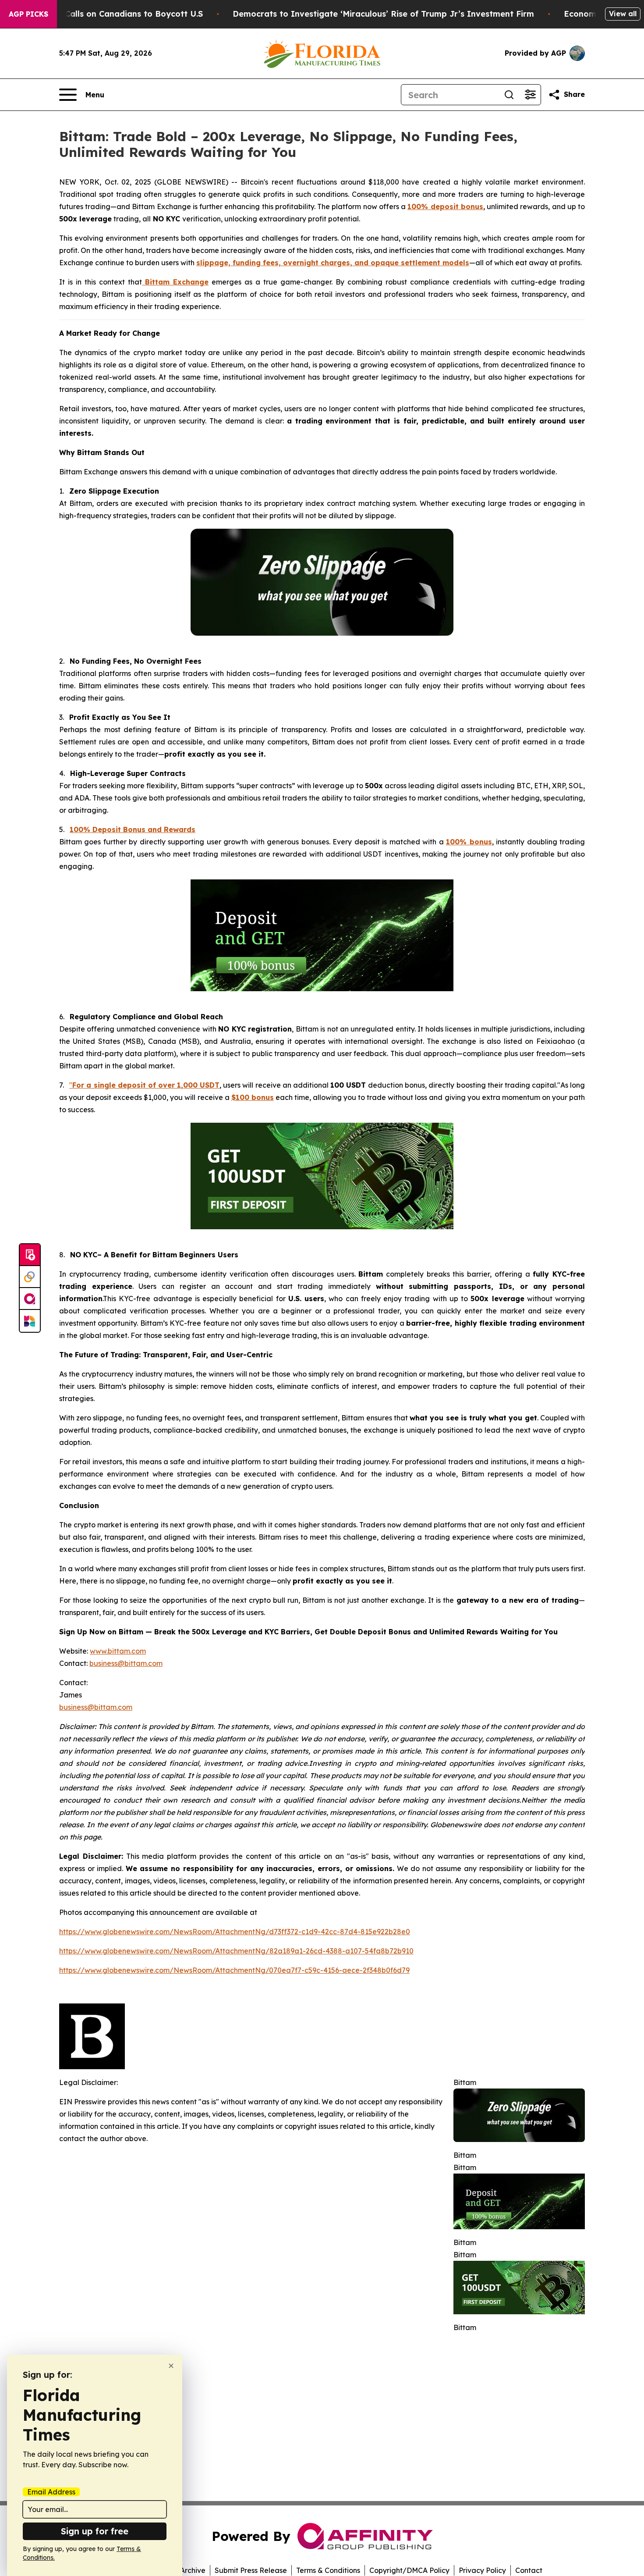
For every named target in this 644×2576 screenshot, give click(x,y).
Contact (529, 2570)
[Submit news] (30, 1255)
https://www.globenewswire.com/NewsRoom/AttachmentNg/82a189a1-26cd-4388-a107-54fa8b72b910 (236, 1951)
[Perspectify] (30, 1277)
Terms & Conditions (328, 2570)
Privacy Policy (482, 2570)
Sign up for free (95, 2531)
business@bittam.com (126, 1663)
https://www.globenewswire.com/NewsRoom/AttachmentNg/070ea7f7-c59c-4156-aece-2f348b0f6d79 (234, 1970)
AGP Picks (28, 14)
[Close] (171, 2366)
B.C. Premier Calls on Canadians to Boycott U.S (108, 14)
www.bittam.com (118, 1651)
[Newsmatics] (30, 1321)
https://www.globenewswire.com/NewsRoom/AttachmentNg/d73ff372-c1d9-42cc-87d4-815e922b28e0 (235, 1932)
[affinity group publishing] (30, 1299)
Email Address (51, 2492)
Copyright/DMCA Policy (409, 2570)
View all (623, 14)
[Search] (509, 95)
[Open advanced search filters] (530, 95)
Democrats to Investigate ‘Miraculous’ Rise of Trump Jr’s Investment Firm (383, 14)
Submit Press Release (251, 2570)
